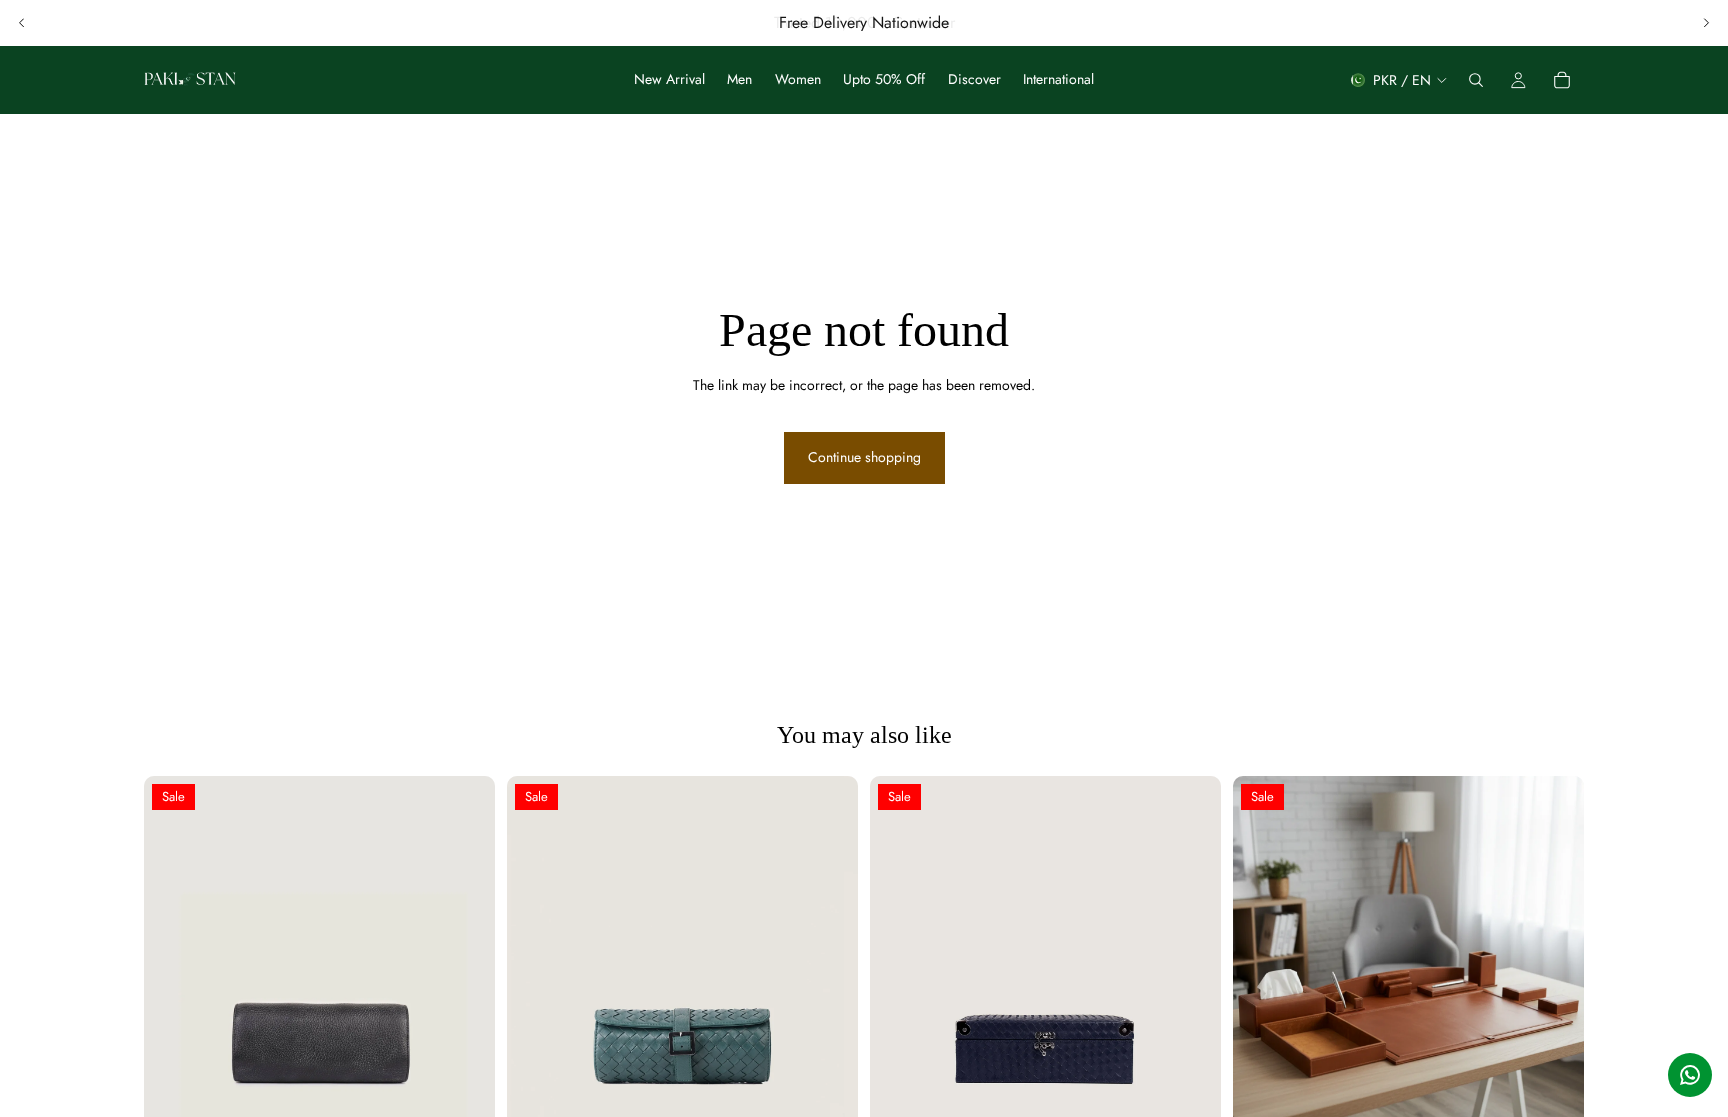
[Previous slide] (22, 23)
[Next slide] (1706, 23)
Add (481, 1096)
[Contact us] (1690, 1075)
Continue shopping (864, 457)
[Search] (1476, 80)
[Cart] (1562, 80)
